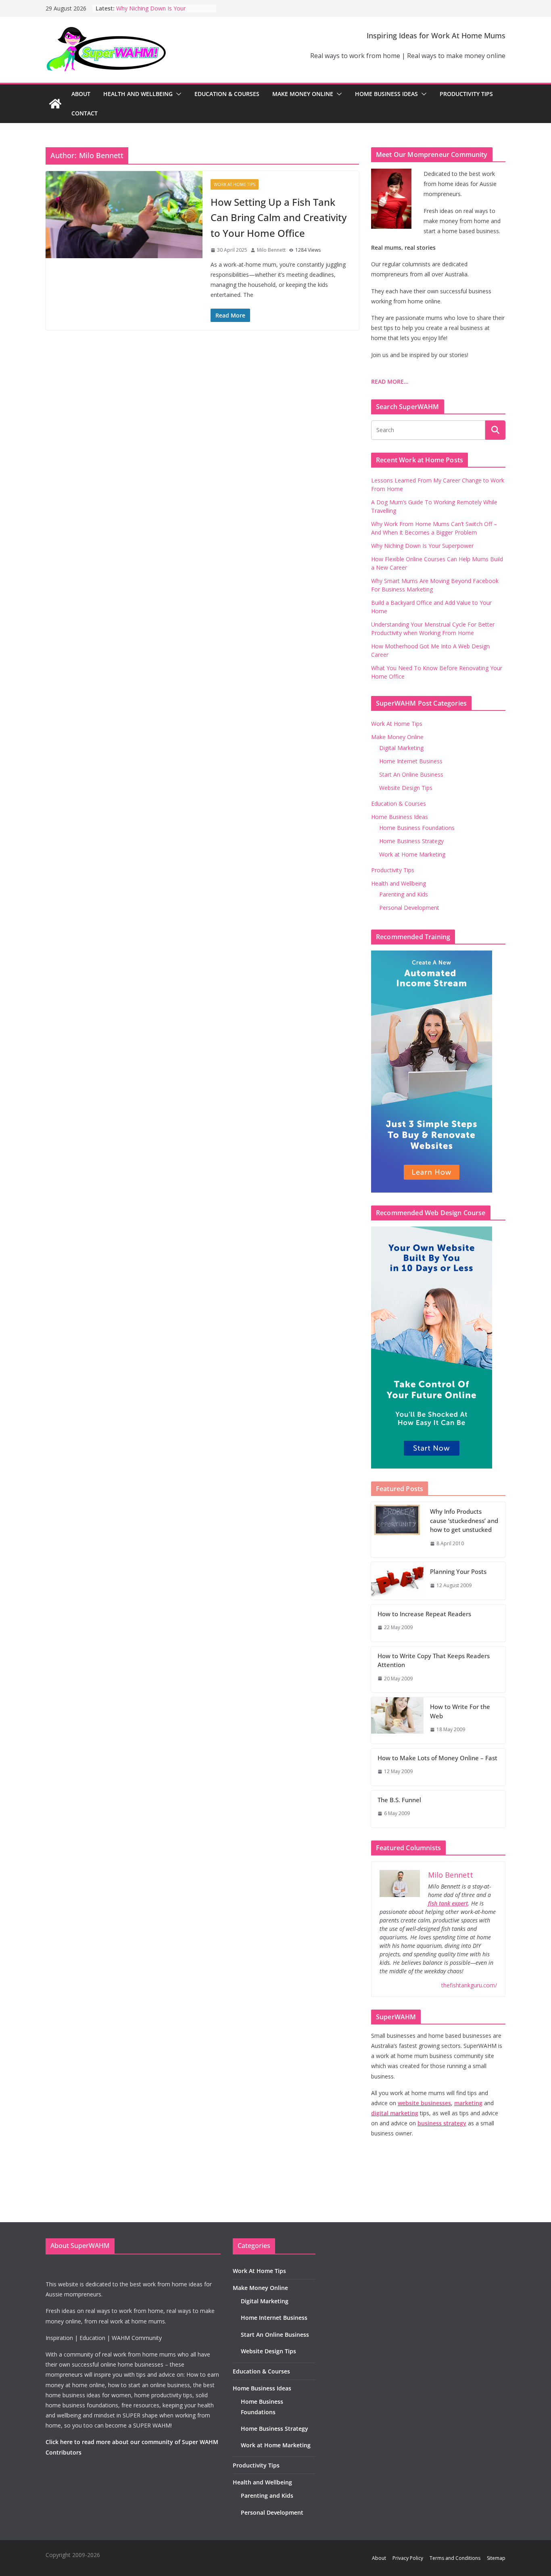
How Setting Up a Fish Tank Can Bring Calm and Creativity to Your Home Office (279, 217)
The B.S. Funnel (399, 1800)
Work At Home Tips (235, 184)
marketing (468, 2103)
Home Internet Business (411, 761)
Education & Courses (227, 94)
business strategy (442, 2123)
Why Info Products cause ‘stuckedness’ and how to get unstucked (464, 1520)
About (81, 94)
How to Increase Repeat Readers (424, 1614)
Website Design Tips (406, 788)
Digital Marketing (401, 748)
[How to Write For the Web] (397, 1720)
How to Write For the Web (460, 1711)
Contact (85, 113)
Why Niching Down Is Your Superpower (422, 546)
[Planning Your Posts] (397, 1581)
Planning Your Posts (458, 1571)
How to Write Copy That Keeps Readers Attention (434, 1660)
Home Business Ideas (386, 94)
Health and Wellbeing (138, 94)
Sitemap (496, 2558)
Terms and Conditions (455, 2558)
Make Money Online (303, 94)
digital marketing (395, 2113)
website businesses (424, 2103)
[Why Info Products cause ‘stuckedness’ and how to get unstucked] (397, 1530)
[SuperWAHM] (55, 104)
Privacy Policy (408, 2558)
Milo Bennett (271, 250)
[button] (177, 94)
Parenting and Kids (404, 894)
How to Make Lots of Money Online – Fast (437, 1758)
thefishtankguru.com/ (469, 1985)
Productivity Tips (466, 94)
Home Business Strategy (411, 841)
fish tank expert (448, 1903)
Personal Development (409, 908)
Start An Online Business (411, 774)
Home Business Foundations (417, 828)
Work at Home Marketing (412, 854)
